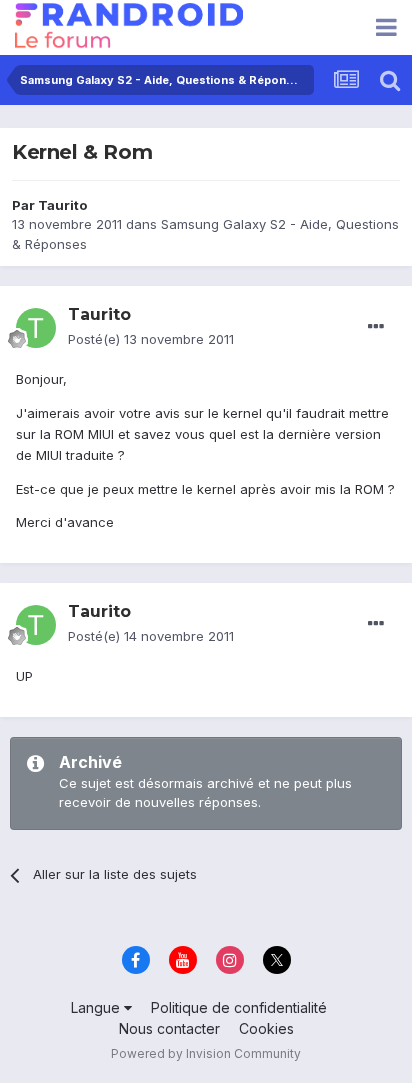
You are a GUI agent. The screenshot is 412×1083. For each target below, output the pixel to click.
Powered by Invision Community (206, 1053)
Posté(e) (151, 339)
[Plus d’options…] (376, 327)
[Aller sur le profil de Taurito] (36, 328)
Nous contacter (169, 1028)
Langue (97, 1007)
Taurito (62, 205)
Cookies (266, 1028)
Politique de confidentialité (239, 1007)
